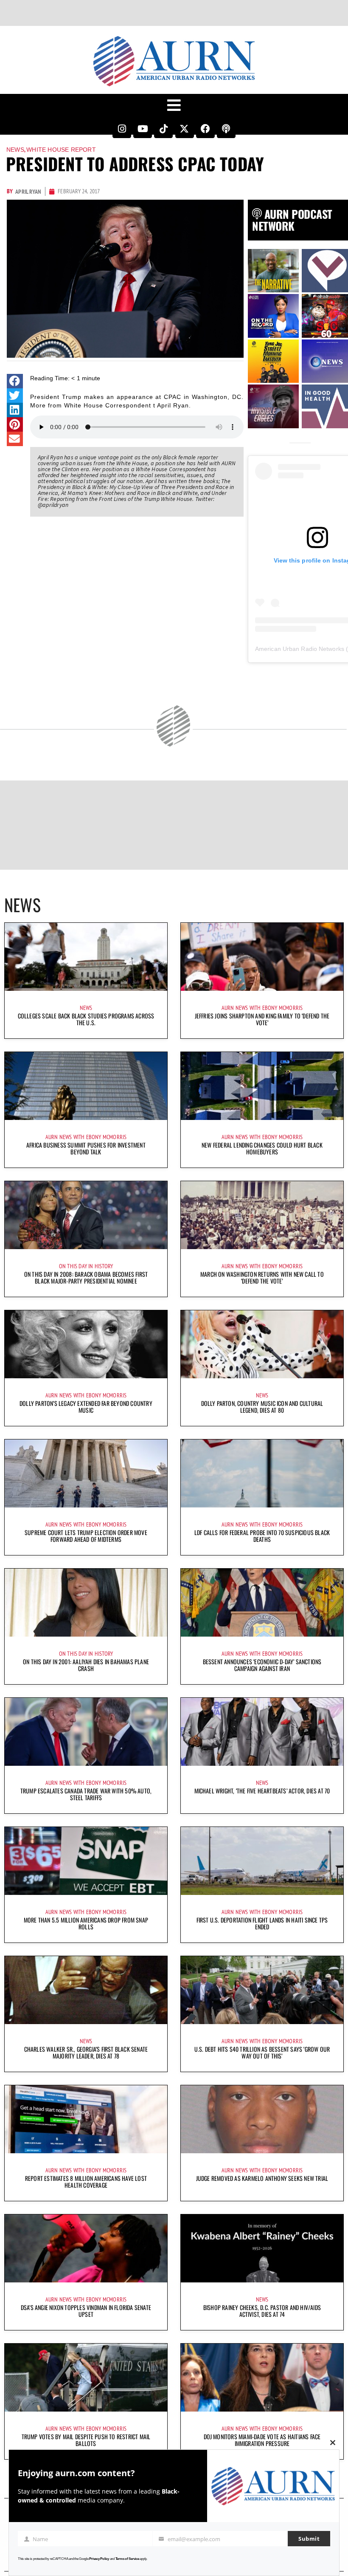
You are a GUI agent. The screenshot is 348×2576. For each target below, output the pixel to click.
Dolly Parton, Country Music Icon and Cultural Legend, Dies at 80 (262, 1407)
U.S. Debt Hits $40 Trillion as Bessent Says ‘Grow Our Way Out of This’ (262, 2052)
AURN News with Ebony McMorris (262, 1008)
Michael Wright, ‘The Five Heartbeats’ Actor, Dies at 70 (262, 1791)
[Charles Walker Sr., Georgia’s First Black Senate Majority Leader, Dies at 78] (86, 1990)
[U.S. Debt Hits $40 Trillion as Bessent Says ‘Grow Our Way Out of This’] (262, 1990)
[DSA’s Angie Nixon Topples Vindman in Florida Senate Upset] (86, 2248)
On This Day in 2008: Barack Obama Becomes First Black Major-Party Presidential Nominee (86, 1277)
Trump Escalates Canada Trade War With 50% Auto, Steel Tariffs (86, 1794)
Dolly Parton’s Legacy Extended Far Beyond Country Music (86, 1407)
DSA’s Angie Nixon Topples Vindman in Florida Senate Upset (86, 2311)
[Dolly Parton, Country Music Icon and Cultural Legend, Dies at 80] (262, 1344)
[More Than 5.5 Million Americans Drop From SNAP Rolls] (86, 1861)
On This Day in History (86, 1266)
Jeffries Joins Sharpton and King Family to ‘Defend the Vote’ (262, 1019)
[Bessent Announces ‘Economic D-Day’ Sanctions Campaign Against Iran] (262, 1603)
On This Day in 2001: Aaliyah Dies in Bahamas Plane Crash (86, 1665)
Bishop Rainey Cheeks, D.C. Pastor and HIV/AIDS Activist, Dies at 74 (262, 2311)
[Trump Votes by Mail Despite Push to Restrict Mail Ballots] (86, 2378)
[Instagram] (122, 129)
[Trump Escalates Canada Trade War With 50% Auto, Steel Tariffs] (86, 1732)
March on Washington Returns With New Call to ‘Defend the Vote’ (262, 1277)
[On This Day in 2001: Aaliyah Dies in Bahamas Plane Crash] (86, 1603)
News (15, 150)
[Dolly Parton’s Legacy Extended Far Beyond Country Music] (86, 1344)
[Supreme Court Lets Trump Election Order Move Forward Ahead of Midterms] (86, 1473)
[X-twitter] (185, 129)
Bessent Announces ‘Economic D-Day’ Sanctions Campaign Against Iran (262, 1665)
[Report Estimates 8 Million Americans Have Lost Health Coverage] (86, 2119)
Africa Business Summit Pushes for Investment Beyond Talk (86, 1148)
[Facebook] (205, 129)
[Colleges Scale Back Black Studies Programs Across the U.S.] (86, 957)
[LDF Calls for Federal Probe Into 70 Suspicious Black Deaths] (262, 1473)
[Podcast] (226, 129)
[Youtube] (143, 129)
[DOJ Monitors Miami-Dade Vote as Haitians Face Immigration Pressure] (262, 2378)
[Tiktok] (163, 129)
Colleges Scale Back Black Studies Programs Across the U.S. (86, 1019)
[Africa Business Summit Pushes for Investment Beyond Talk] (86, 1086)
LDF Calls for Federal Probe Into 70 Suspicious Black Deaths (262, 1536)
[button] (15, 381)
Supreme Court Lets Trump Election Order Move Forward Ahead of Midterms (86, 1536)
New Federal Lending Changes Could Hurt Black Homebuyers (262, 1148)
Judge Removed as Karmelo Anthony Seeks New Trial (262, 2178)
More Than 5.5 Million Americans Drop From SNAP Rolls (86, 1923)
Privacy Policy (99, 2559)
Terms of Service (127, 2559)
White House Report (61, 150)
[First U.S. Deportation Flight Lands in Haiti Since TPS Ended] (262, 1861)
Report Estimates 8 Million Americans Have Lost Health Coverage (86, 2182)
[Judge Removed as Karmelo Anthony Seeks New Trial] (262, 2119)
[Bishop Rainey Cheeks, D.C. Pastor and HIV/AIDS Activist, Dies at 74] (262, 2248)
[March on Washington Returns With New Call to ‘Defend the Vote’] (262, 1215)
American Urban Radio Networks (300, 649)
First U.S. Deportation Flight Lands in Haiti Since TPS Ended (262, 1923)
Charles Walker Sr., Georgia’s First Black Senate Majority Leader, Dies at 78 (86, 2052)
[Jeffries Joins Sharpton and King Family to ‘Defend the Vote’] (262, 957)
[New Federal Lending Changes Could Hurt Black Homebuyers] (262, 1086)
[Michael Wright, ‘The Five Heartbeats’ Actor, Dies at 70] (262, 1732)
